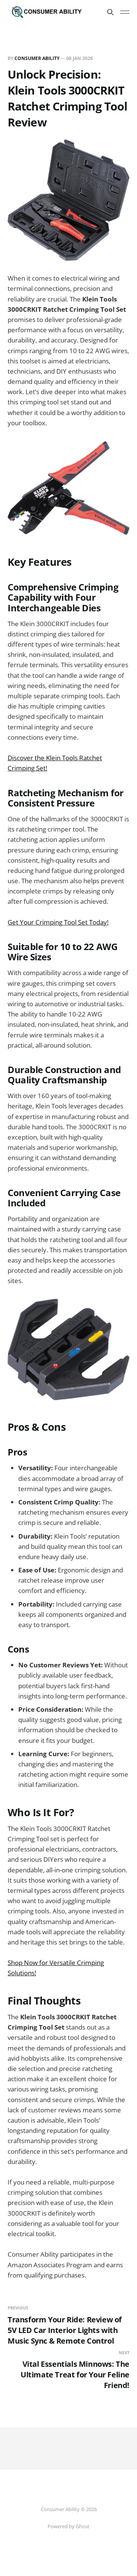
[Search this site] (110, 12)
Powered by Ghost (68, 2526)
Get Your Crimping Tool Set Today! (58, 922)
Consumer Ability (37, 58)
